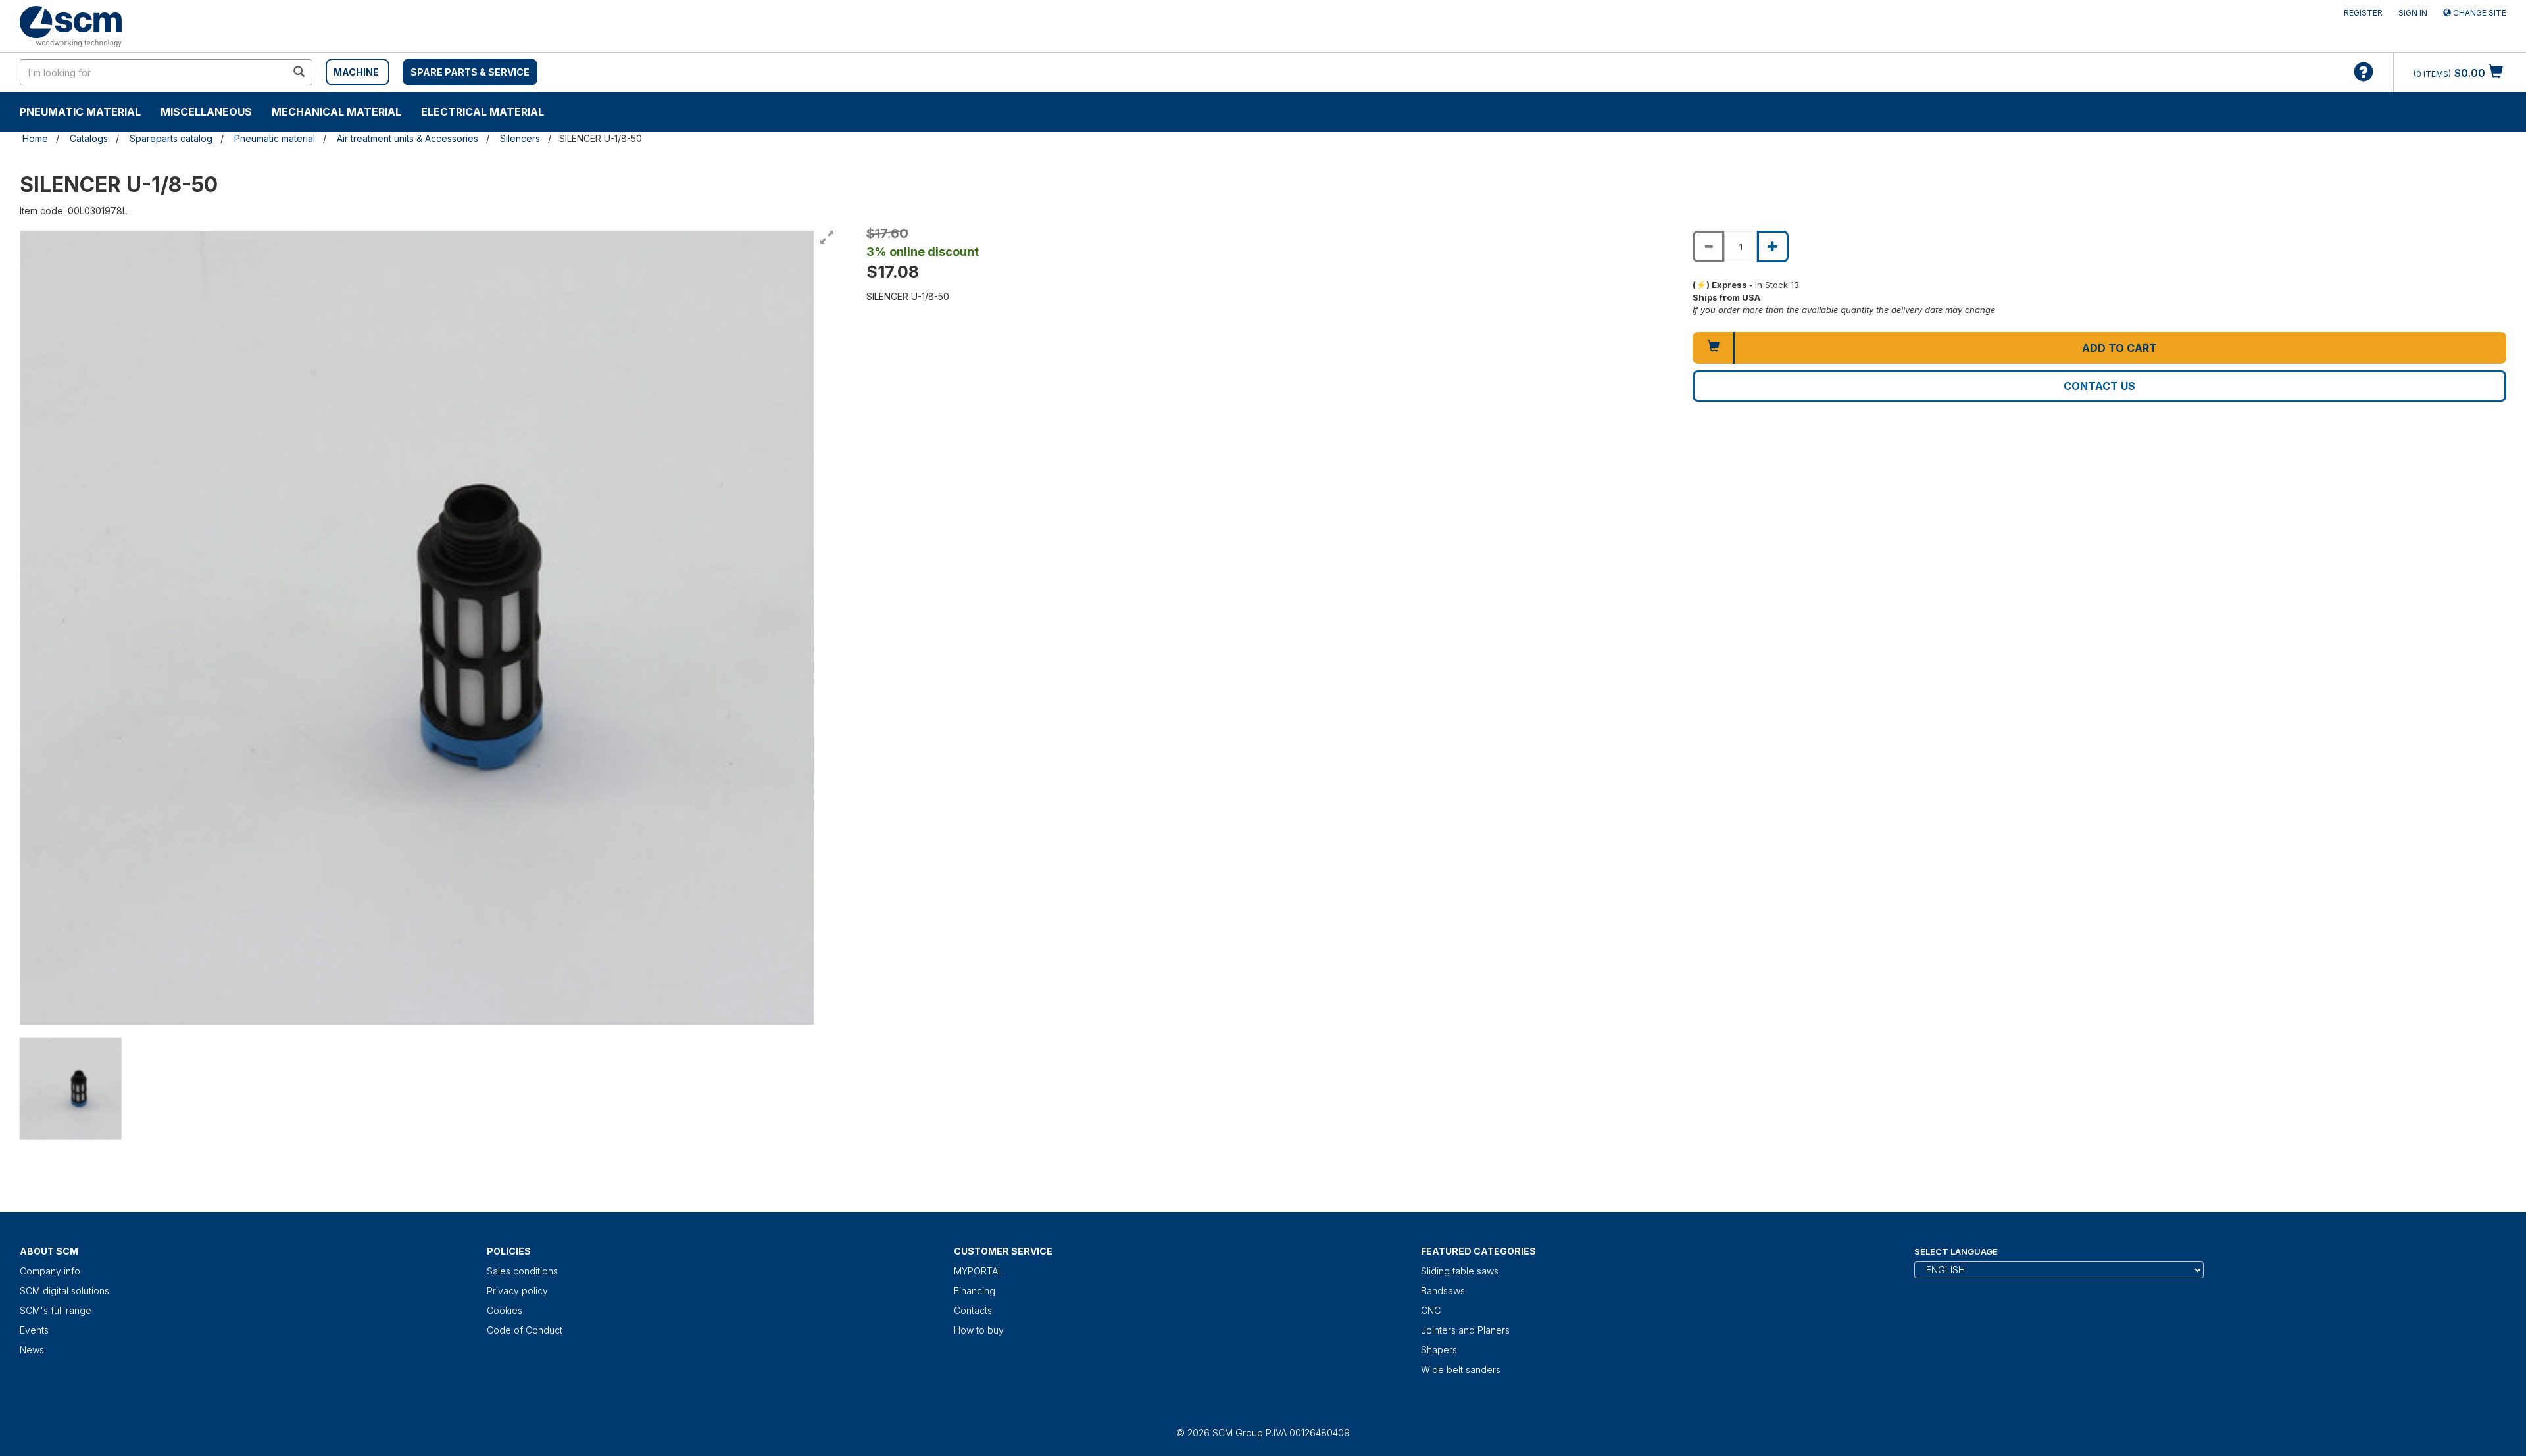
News (32, 1350)
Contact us (2099, 386)
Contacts (973, 1310)
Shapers (1439, 1350)
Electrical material (483, 112)
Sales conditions (522, 1271)
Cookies (505, 1310)
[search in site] (299, 72)
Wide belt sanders (1461, 1370)
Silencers (520, 138)
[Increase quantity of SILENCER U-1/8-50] (1773, 247)
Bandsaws (1443, 1291)
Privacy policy (517, 1291)
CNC (1431, 1310)
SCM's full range (56, 1310)
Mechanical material (336, 112)
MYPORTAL (978, 1271)
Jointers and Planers (1465, 1330)
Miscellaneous (206, 112)
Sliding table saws (1460, 1271)
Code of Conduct (525, 1330)
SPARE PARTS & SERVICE (470, 72)
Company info (50, 1271)
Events (34, 1330)
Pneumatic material (80, 112)
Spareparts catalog (171, 138)
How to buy (979, 1330)
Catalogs (89, 138)
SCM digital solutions (64, 1291)
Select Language (1956, 1251)
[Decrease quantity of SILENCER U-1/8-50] (1708, 247)
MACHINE (356, 72)
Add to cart (2119, 348)
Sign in (2413, 13)
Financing (975, 1291)
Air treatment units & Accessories (408, 138)
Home (35, 138)
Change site (2479, 13)
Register (2363, 13)
